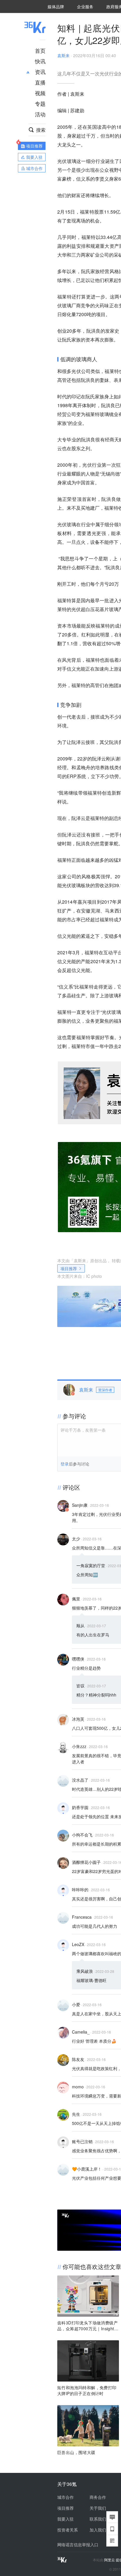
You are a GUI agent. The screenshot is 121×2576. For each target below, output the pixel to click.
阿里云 (110, 2560)
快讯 (40, 61)
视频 (40, 93)
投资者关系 (68, 2530)
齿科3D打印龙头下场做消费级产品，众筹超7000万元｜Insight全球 (88, 2326)
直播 (40, 82)
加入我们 (98, 2530)
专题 (40, 103)
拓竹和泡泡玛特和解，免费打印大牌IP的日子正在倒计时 (87, 2390)
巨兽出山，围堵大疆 (76, 2452)
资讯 (40, 72)
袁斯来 (63, 55)
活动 (40, 114)
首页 (40, 50)
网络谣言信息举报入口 (78, 2544)
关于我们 (98, 2508)
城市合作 (65, 2497)
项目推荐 (69, 1268)
